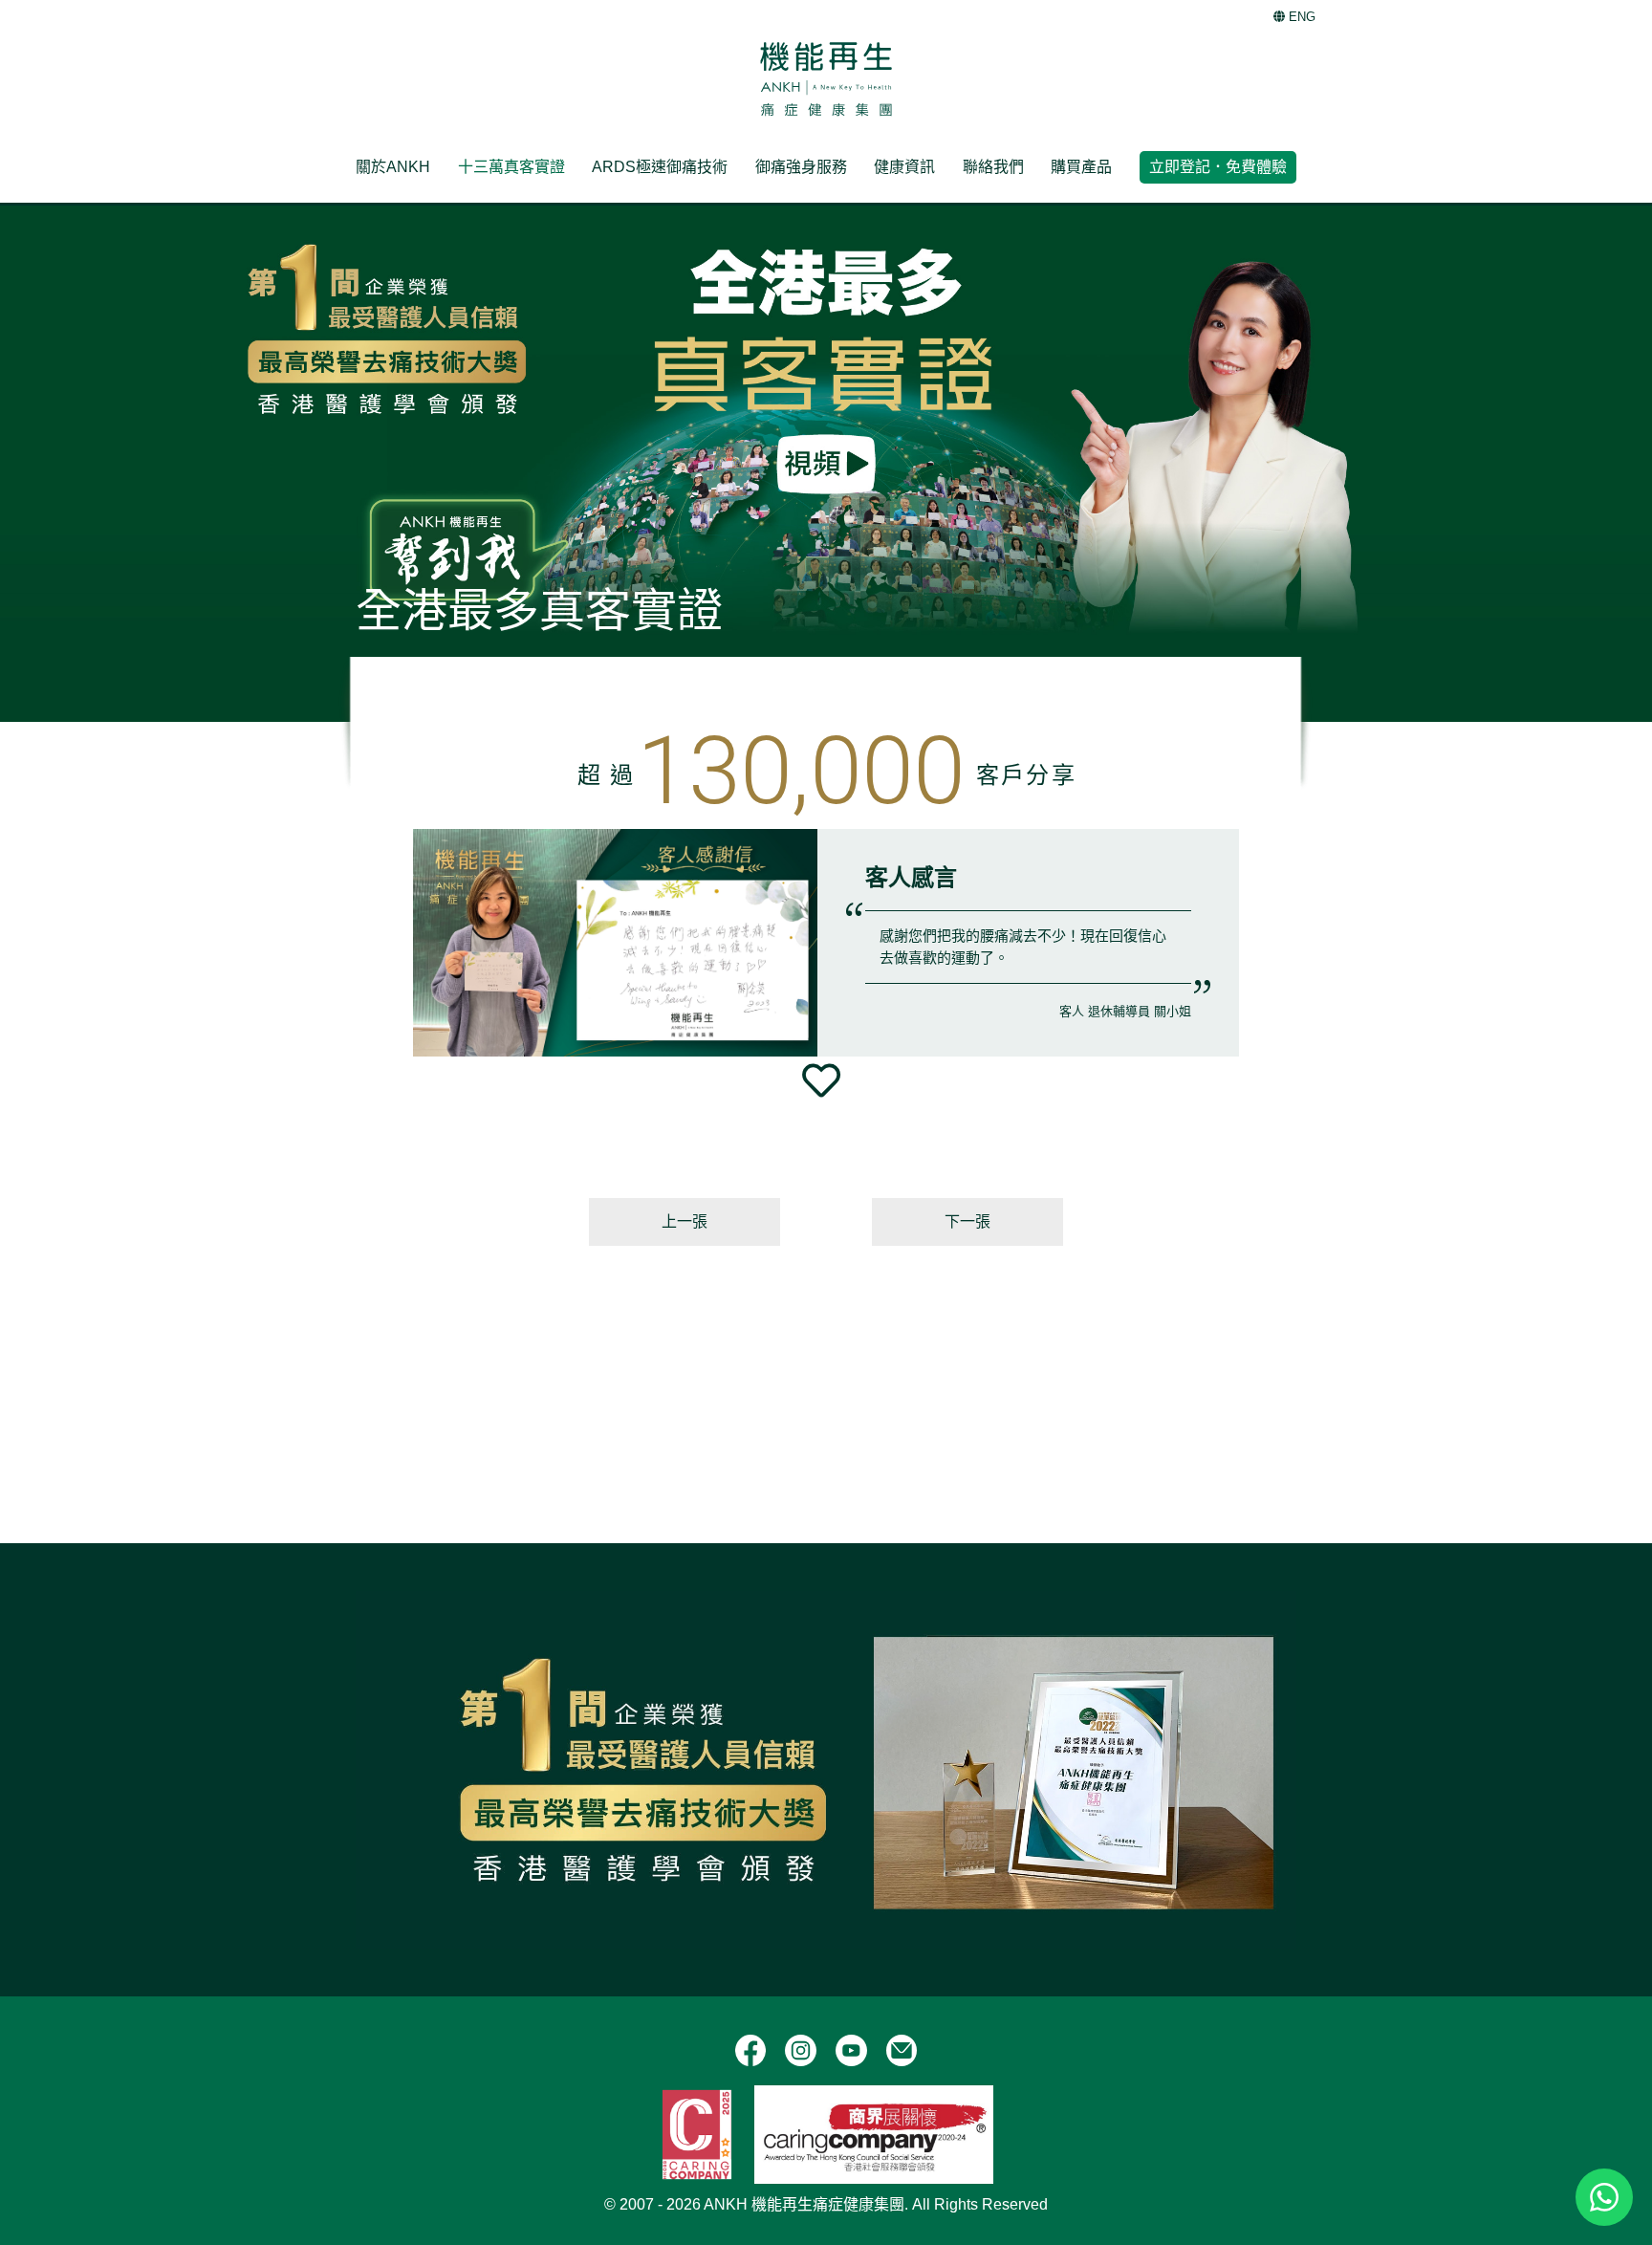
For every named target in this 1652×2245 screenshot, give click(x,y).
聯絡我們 (993, 167)
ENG (1300, 17)
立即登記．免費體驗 (1218, 167)
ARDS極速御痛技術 (660, 167)
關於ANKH (393, 167)
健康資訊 (904, 167)
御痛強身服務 (801, 167)
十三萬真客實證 (511, 167)
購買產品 (1081, 167)
